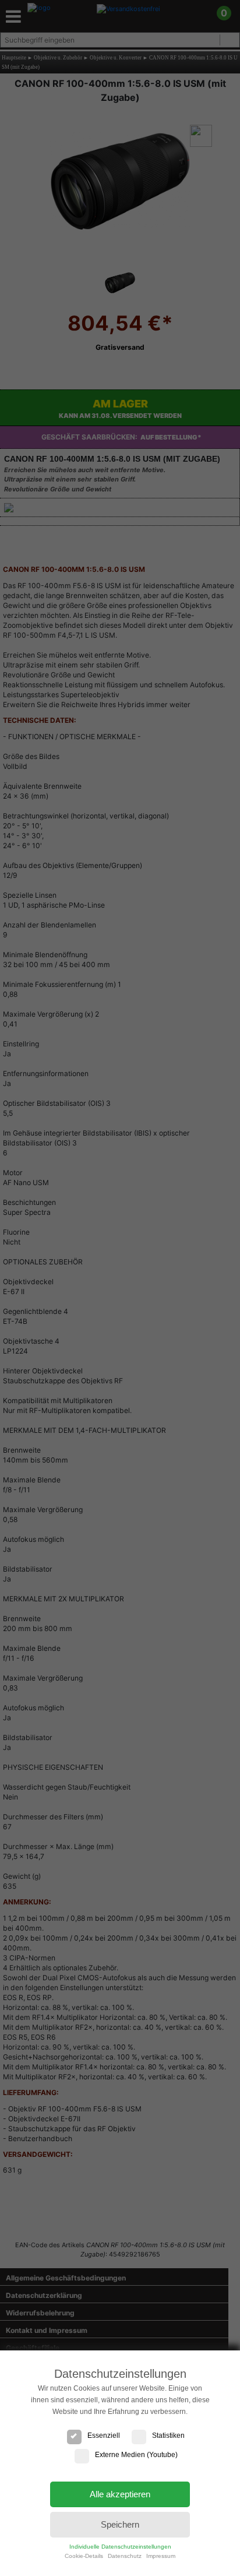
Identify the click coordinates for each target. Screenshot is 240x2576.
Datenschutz (125, 2556)
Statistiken (168, 2436)
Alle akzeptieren (120, 2494)
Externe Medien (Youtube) (136, 2455)
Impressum (161, 2556)
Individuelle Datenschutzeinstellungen (120, 2547)
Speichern (120, 2524)
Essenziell (104, 2436)
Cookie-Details (84, 2556)
